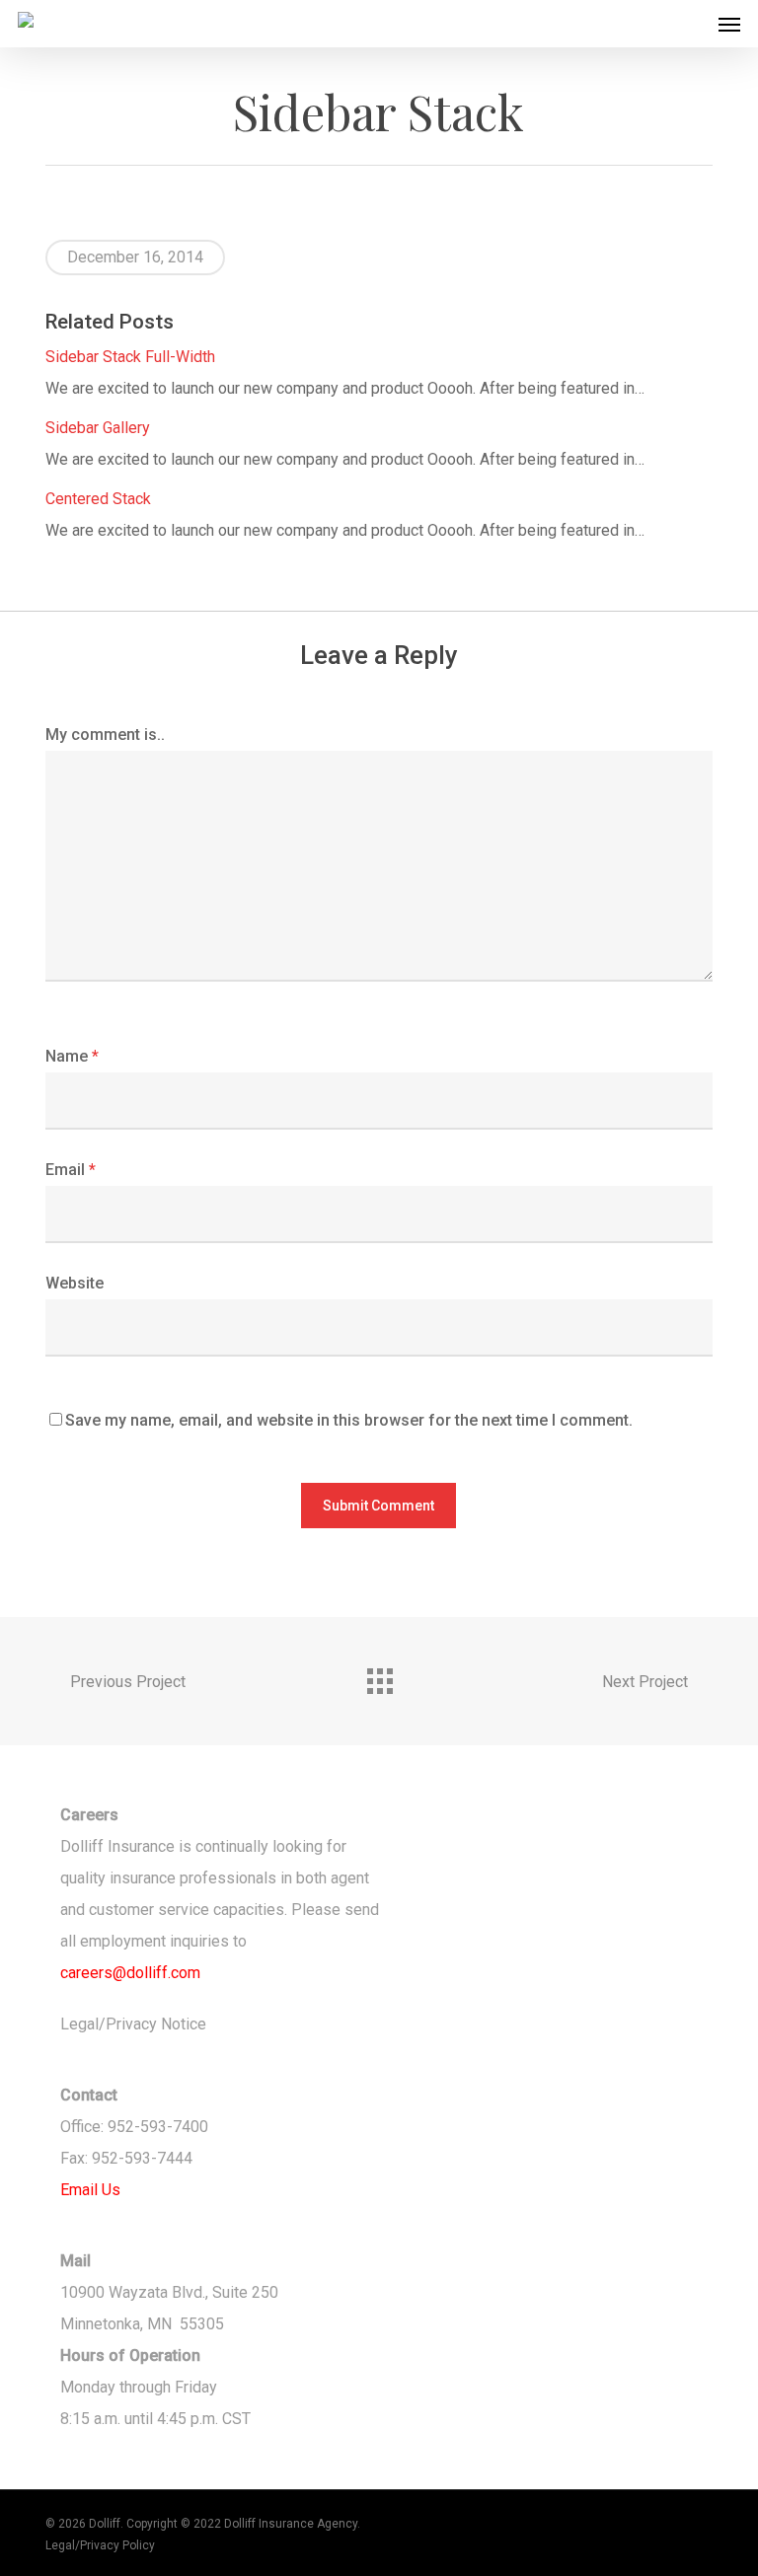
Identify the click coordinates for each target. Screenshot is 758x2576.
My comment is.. (105, 735)
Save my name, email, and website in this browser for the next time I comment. (349, 1420)
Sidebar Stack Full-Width (130, 357)
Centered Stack (98, 499)
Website (75, 1283)
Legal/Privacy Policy (100, 2545)
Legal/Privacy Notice (133, 2024)
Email (71, 1170)
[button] (729, 24)
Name (72, 1056)
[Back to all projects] (379, 1676)
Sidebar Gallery (98, 428)
